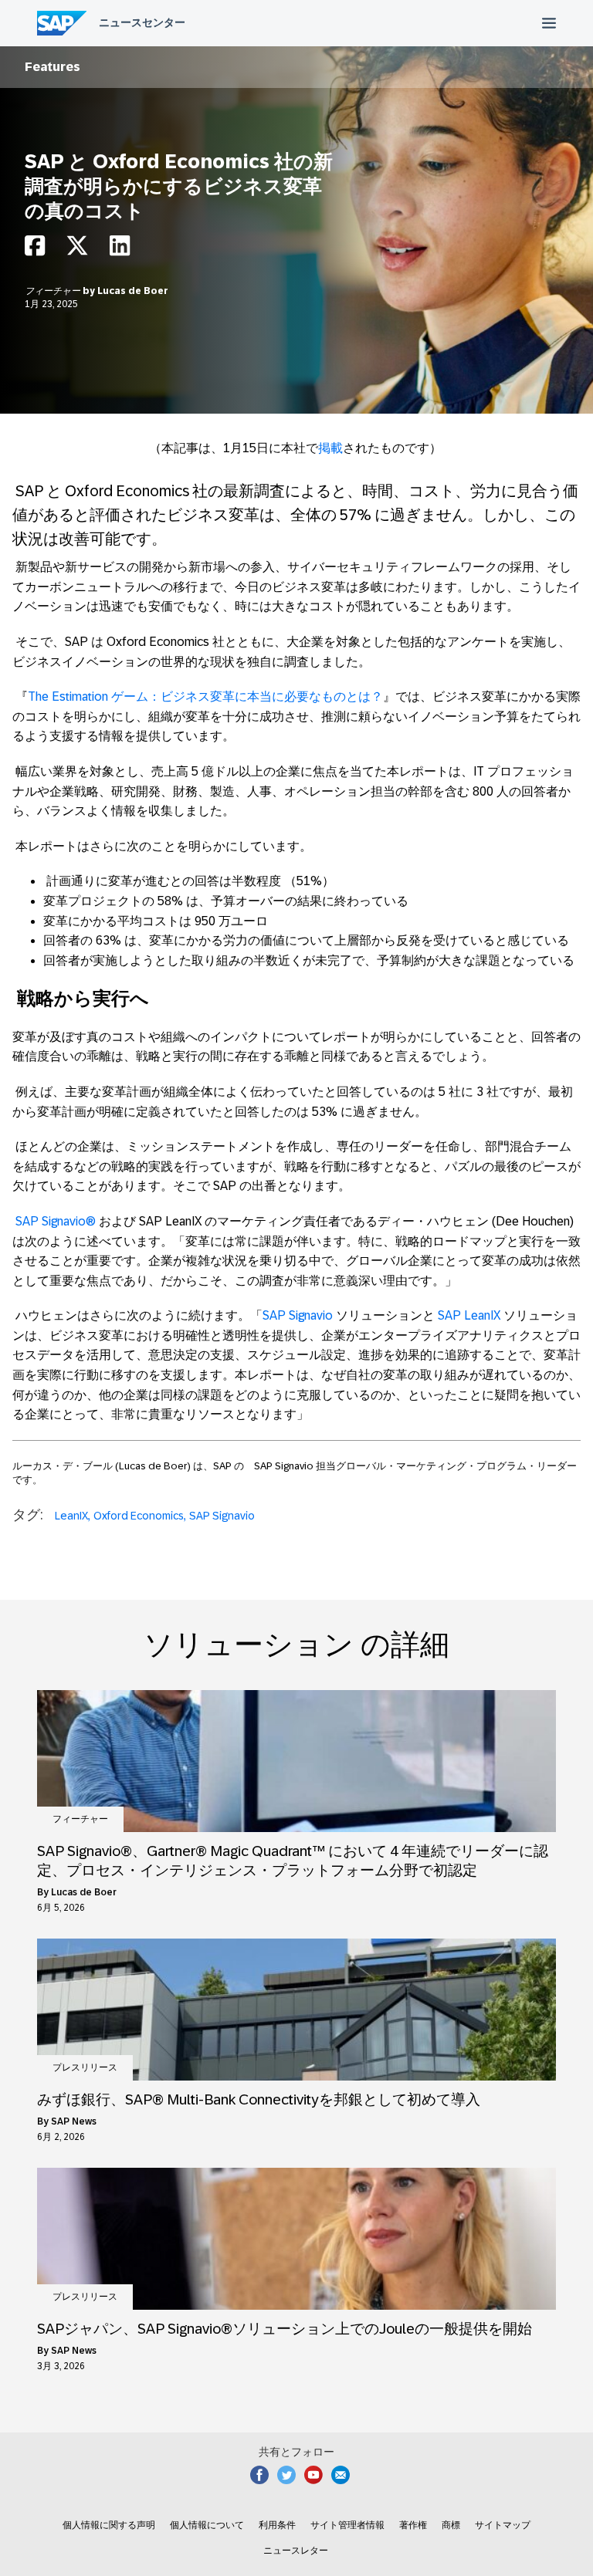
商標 (451, 2525)
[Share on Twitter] (77, 250)
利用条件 (277, 2525)
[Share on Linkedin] (120, 250)
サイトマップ (503, 2525)
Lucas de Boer (133, 291)
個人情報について (207, 2525)
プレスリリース (85, 2067)
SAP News (74, 2121)
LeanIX (71, 1516)
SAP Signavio (222, 1516)
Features (53, 67)
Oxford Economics (139, 1516)
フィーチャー (54, 291)
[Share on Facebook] (35, 250)
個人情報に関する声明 (109, 2525)
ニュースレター (296, 2551)
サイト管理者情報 (347, 2525)
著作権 (413, 2525)
